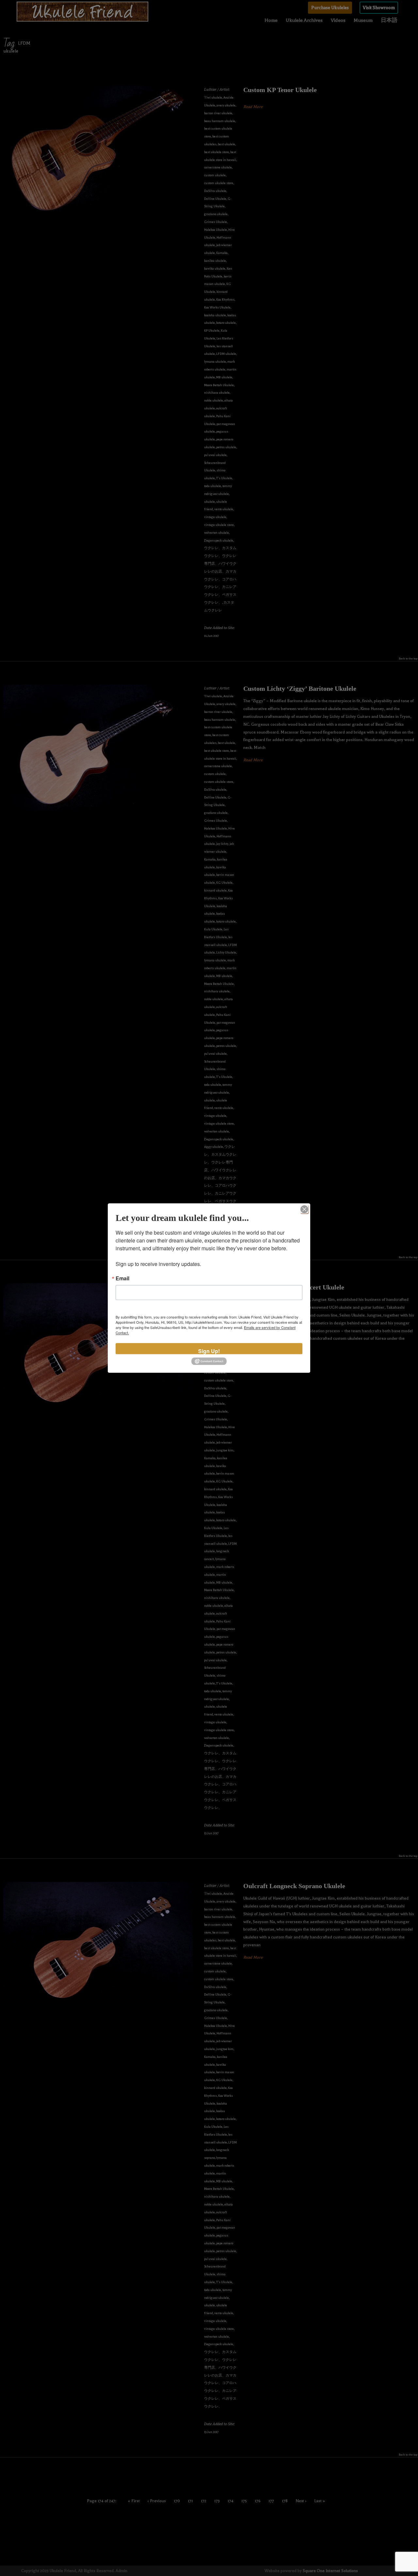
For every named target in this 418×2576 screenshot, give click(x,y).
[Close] (304, 1209)
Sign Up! (209, 1351)
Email (122, 1278)
